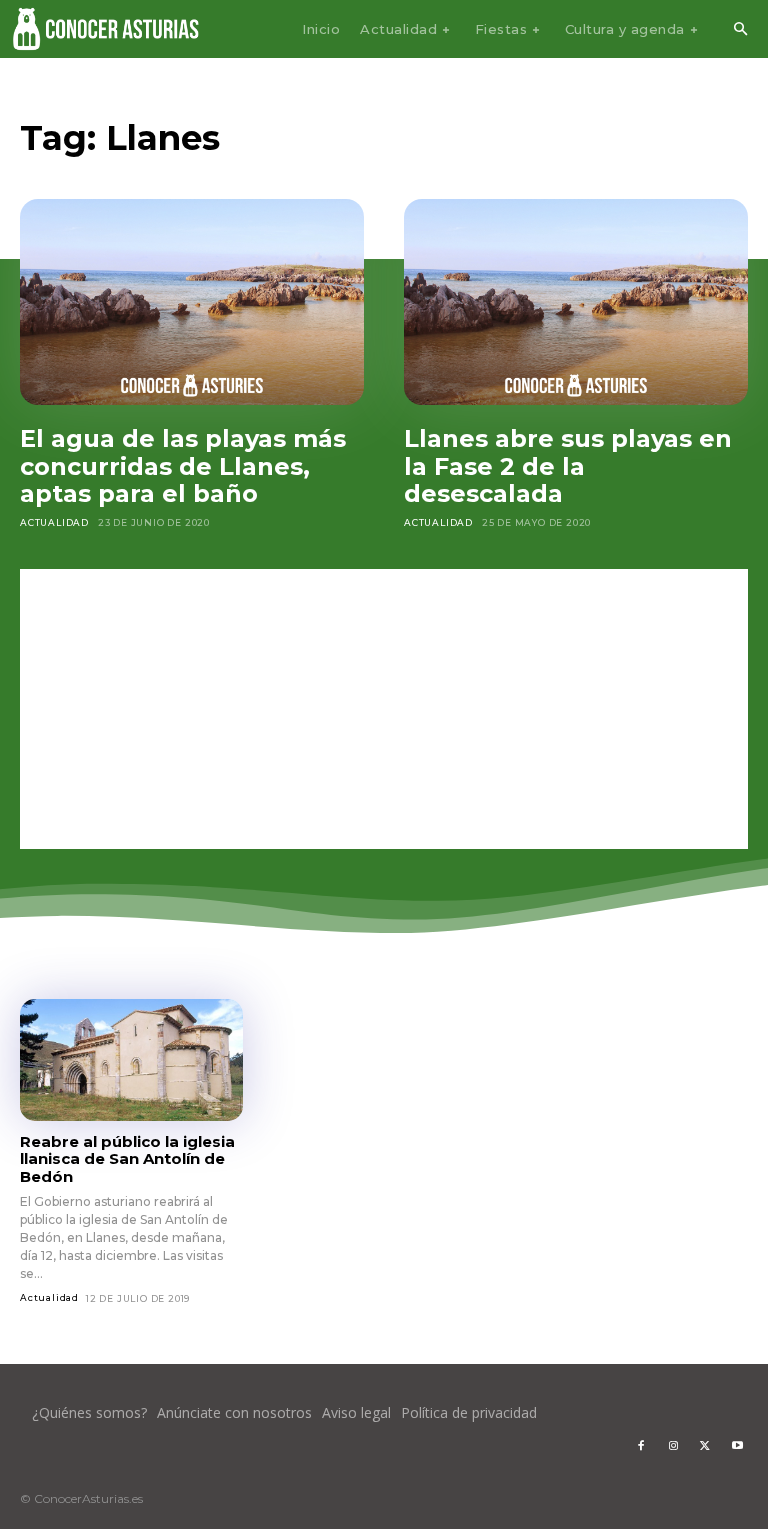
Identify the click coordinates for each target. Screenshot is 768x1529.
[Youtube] (737, 1446)
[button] (740, 30)
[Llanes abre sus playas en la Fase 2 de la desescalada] (576, 302)
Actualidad (54, 522)
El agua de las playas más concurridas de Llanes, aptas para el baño (183, 466)
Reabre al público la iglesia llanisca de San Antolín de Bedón (127, 1159)
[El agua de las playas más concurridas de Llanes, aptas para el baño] (192, 302)
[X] (705, 1446)
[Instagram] (673, 1446)
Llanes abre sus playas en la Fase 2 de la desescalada (568, 466)
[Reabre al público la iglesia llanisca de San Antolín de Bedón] (131, 1060)
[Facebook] (641, 1446)
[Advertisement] (384, 709)
